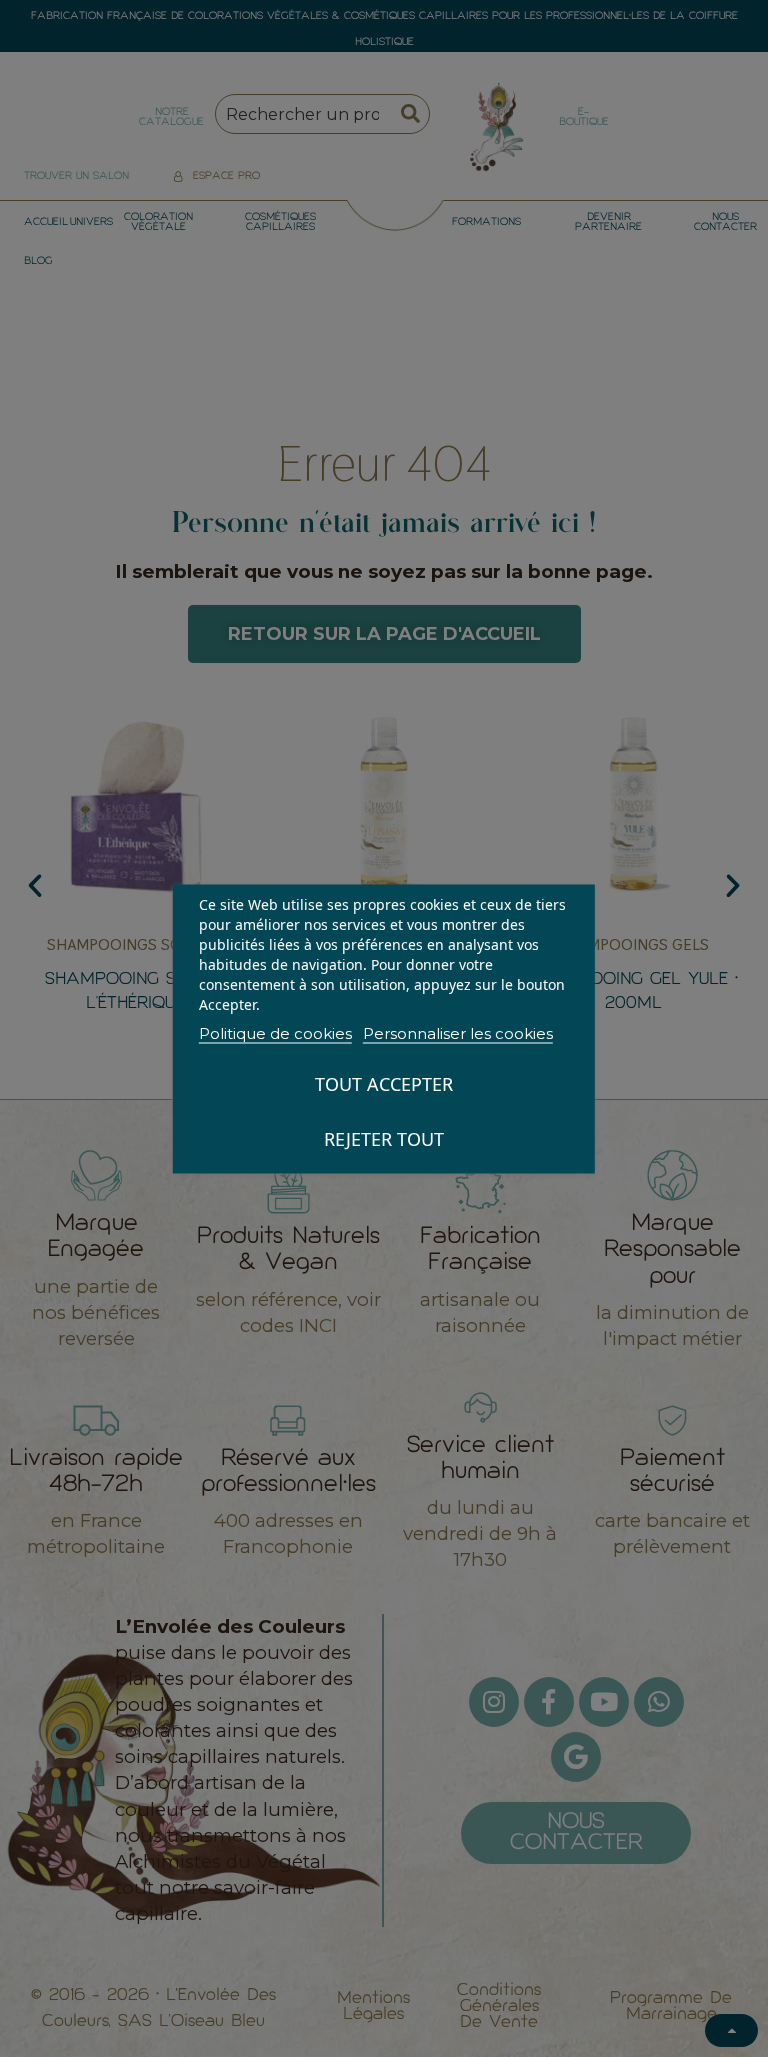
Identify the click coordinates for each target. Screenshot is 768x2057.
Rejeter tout (384, 1138)
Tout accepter (384, 1083)
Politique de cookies (275, 1032)
